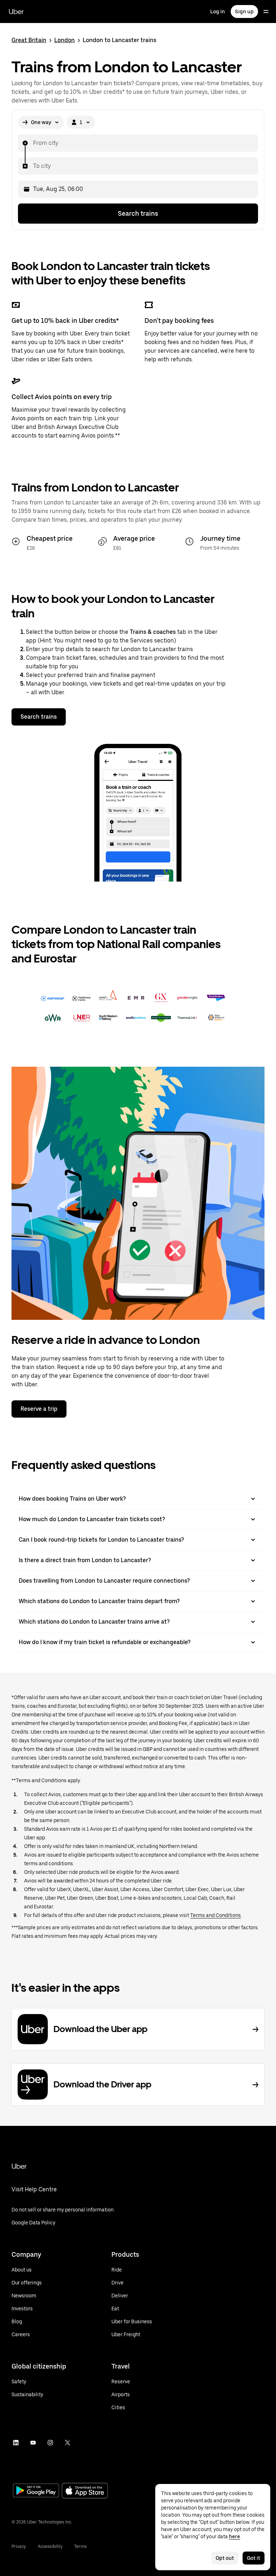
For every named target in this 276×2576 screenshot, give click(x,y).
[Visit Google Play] (36, 2491)
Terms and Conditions (215, 1915)
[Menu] (266, 12)
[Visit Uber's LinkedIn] (16, 2443)
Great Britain (29, 40)
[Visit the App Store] (85, 2491)
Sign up (244, 12)
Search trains (138, 213)
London (65, 40)
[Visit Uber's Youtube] (33, 2443)
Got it (254, 2558)
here (234, 2536)
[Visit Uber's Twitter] (68, 2443)
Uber (16, 12)
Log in (218, 12)
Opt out (225, 2558)
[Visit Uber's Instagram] (50, 2443)
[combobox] (33, 143)
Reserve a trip (39, 1409)
